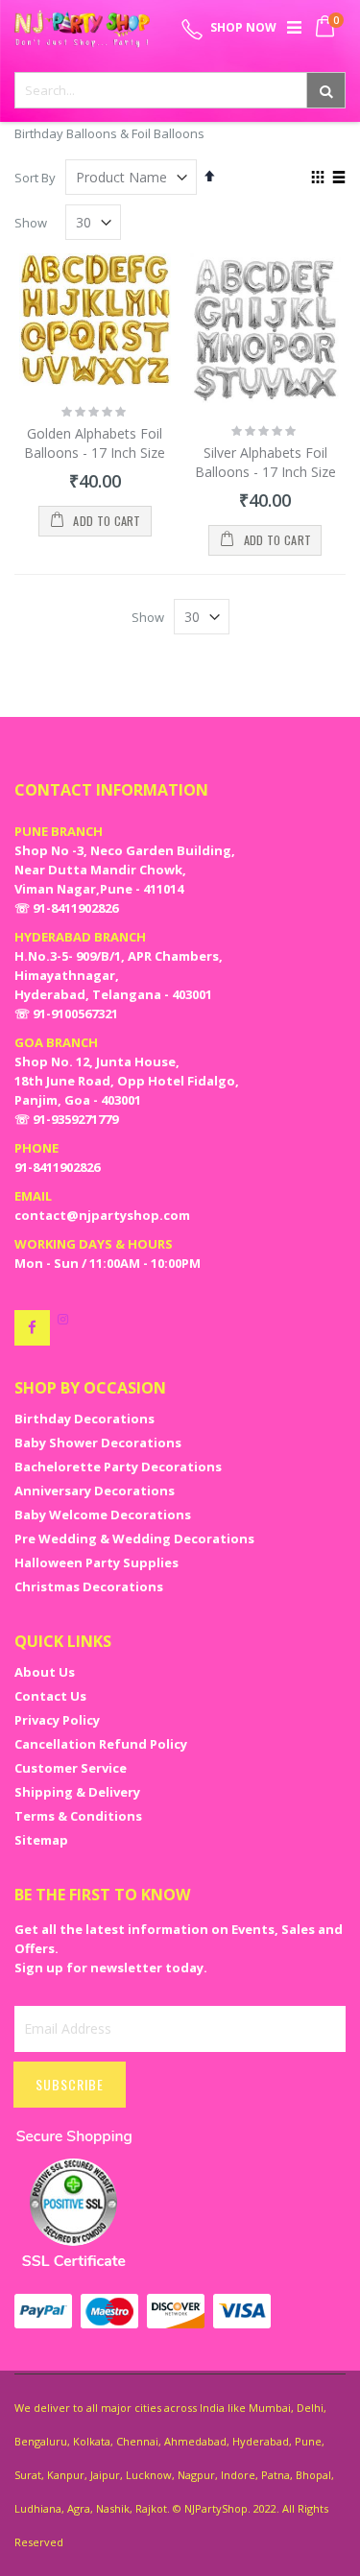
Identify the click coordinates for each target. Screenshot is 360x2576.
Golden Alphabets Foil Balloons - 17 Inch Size (95, 443)
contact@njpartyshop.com (102, 1215)
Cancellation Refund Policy (101, 1744)
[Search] (326, 90)
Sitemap (41, 1840)
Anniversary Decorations (95, 1491)
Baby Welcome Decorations (103, 1515)
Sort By (35, 178)
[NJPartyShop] (32, 1328)
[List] (338, 179)
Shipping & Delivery (77, 1792)
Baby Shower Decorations (98, 1443)
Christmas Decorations (89, 1586)
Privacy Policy (57, 1720)
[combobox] (180, 90)
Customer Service (71, 1768)
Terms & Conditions (78, 1816)
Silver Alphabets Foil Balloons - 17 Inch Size (265, 462)
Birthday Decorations (84, 1419)
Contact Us (50, 1696)
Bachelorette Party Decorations (118, 1467)
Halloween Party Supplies (96, 1562)
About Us (45, 1672)
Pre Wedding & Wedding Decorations (134, 1538)
